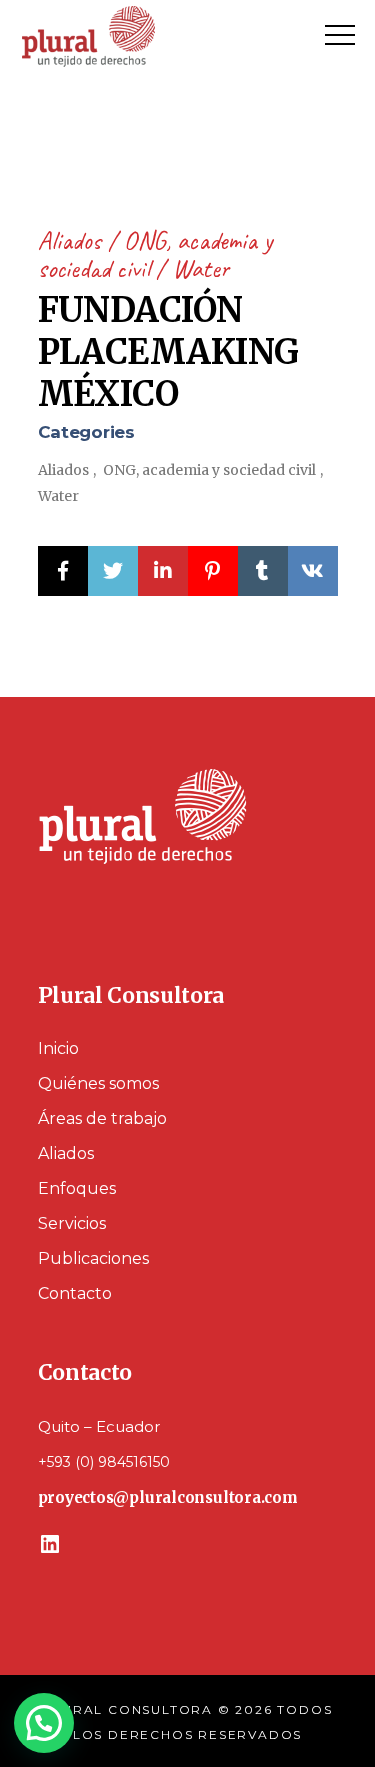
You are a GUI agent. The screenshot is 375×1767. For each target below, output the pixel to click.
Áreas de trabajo (102, 1118)
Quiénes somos (98, 1083)
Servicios (72, 1223)
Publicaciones (93, 1258)
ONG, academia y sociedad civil (155, 254)
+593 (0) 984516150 (104, 1462)
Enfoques (77, 1188)
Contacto (75, 1293)
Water (200, 268)
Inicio (58, 1048)
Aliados (72, 240)
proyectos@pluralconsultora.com (168, 1497)
